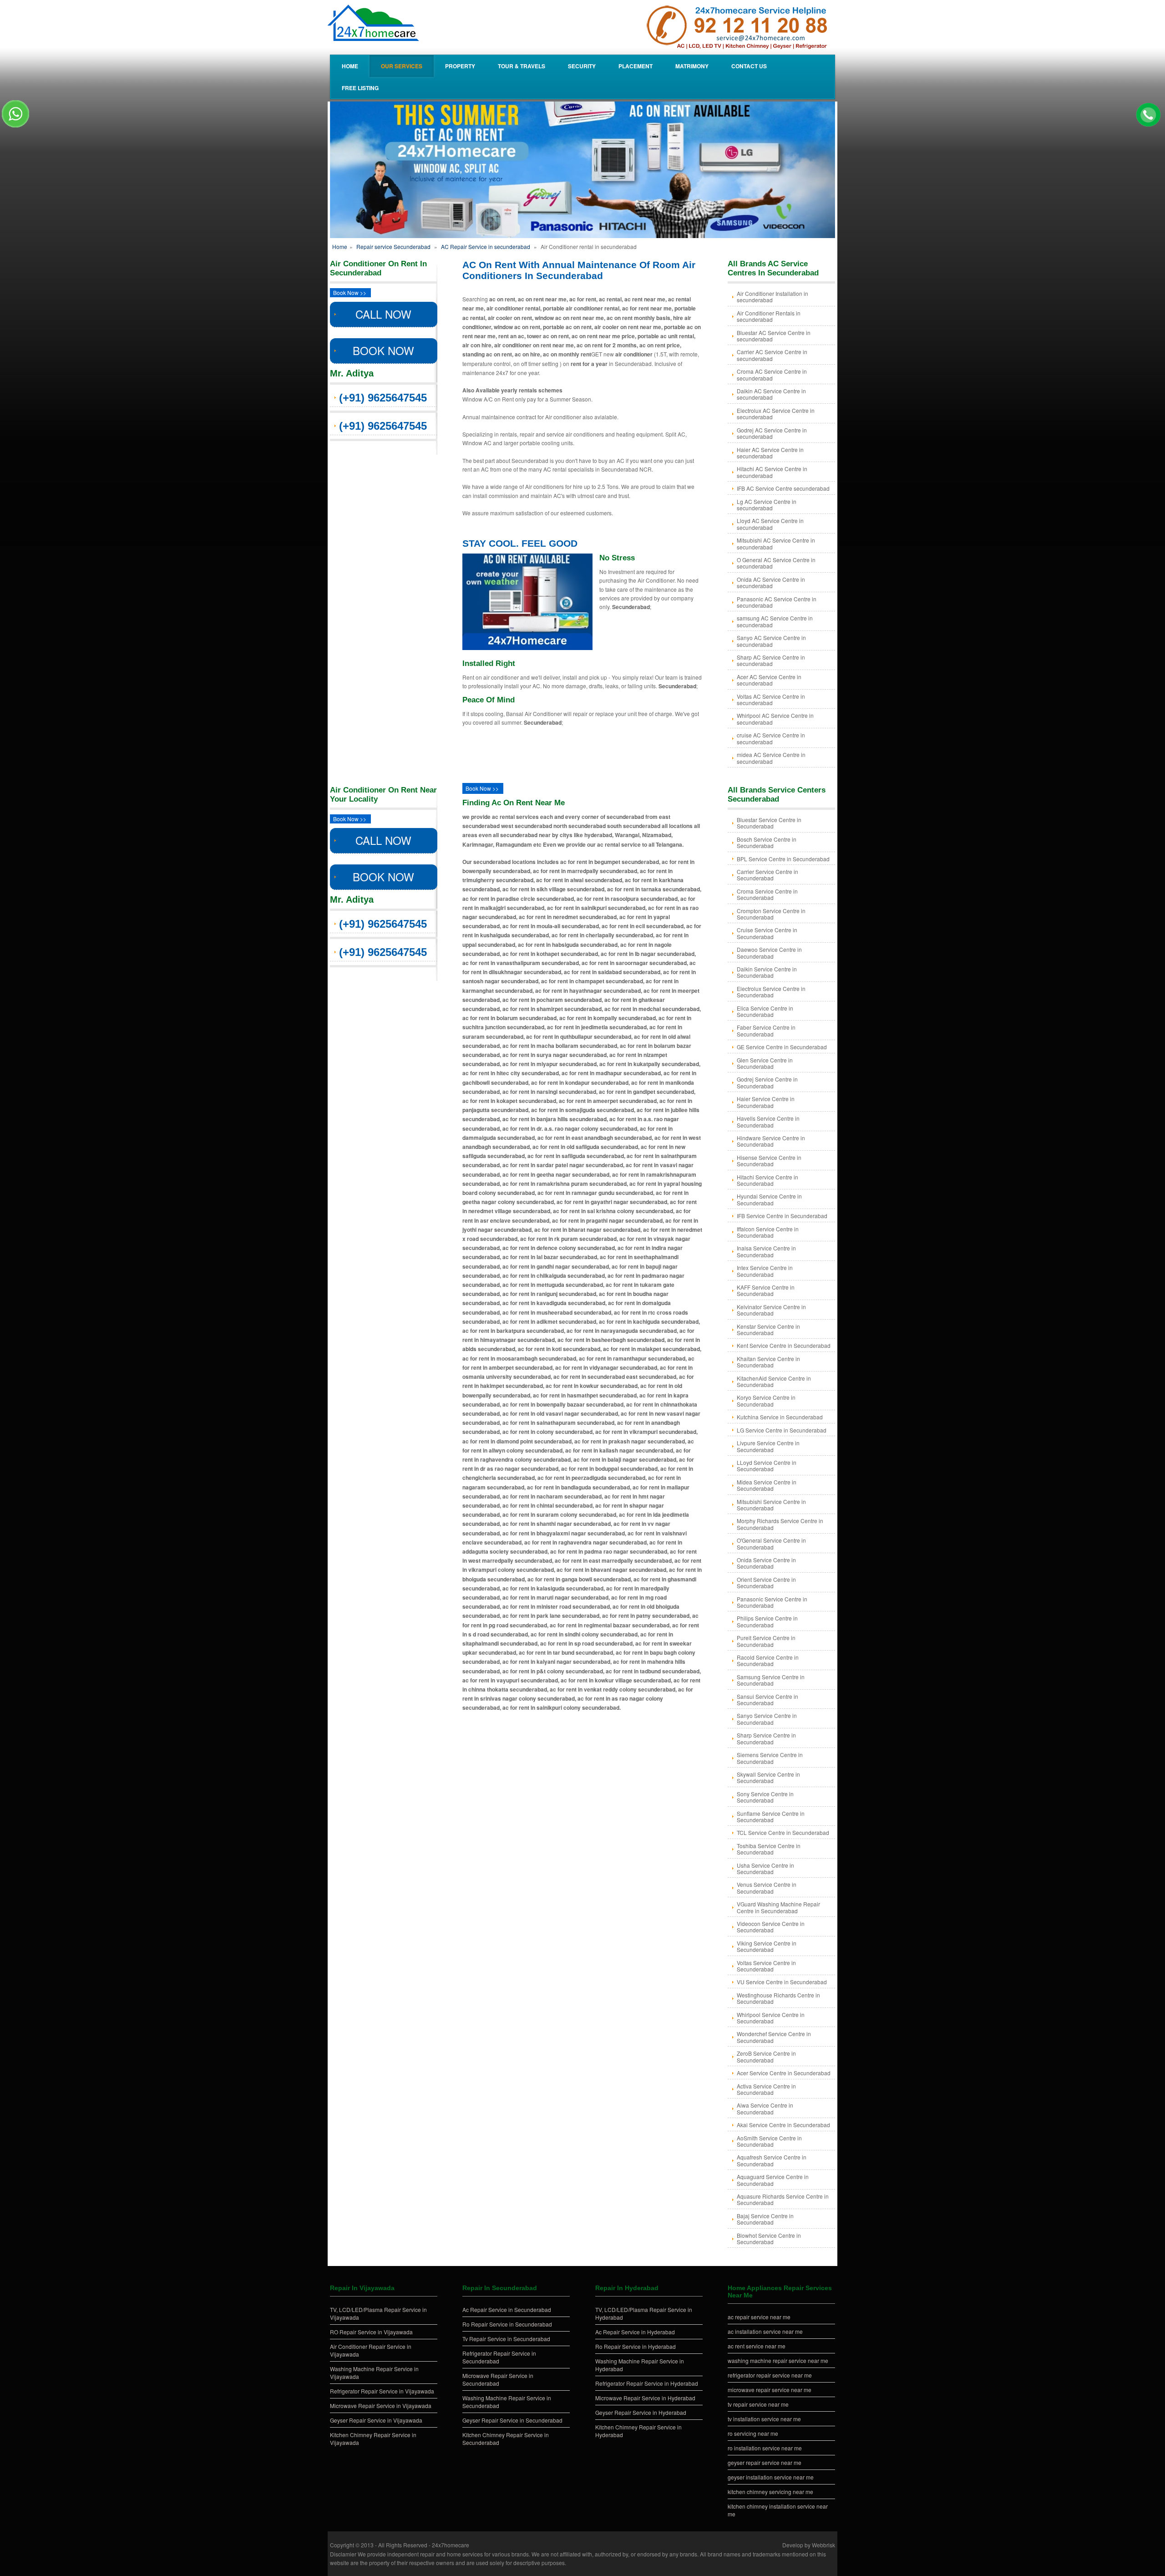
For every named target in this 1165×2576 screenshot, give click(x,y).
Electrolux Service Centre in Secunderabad (771, 992)
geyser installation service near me (771, 2477)
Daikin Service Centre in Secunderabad (767, 972)
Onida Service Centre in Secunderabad (766, 1563)
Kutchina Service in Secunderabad (780, 1417)
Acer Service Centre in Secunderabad (784, 2073)
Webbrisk (823, 2545)
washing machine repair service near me (778, 2360)
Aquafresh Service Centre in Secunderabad (772, 2160)
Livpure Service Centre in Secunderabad (768, 1446)
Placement (636, 66)
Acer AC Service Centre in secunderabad (769, 680)
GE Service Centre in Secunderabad (782, 1047)
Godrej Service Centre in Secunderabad (767, 1082)
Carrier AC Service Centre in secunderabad (772, 355)
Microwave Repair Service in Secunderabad (498, 2379)
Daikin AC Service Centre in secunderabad (771, 394)
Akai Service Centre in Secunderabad (783, 2125)
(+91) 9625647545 (383, 398)
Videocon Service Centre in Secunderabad (771, 1927)
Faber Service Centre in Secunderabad (766, 1030)
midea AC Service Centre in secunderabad (771, 758)
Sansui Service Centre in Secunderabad (767, 1700)
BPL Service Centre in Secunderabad (783, 859)
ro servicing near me (753, 2433)
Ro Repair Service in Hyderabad (636, 2346)
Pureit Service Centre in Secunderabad (766, 1641)
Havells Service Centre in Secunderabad (768, 1121)
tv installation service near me (764, 2419)
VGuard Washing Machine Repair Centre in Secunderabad (778, 1907)
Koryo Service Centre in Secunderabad (766, 1400)
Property (460, 66)
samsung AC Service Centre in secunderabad (775, 621)
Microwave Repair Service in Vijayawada (381, 2406)
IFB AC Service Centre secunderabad (783, 488)
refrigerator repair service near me (770, 2375)
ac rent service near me (757, 2346)
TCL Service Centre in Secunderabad (783, 1832)
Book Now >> (350, 292)
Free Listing (360, 88)
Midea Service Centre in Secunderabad (767, 1485)
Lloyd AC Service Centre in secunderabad (770, 524)
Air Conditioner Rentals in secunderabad (769, 316)
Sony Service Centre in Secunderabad (765, 1797)
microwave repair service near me (770, 2390)
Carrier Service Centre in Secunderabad (767, 875)
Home (350, 66)
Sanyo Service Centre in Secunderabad (767, 1719)
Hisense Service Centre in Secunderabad (769, 1161)
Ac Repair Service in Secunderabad (507, 2309)
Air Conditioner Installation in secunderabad (772, 297)
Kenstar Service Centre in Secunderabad (768, 1329)
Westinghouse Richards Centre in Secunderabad (778, 1998)
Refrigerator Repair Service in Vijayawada (382, 2391)
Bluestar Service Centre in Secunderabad (769, 823)
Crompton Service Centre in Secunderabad (771, 914)
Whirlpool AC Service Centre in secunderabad (775, 719)
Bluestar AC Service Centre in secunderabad (774, 336)
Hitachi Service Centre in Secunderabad (767, 1180)
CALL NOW (383, 314)
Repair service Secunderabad (393, 246)
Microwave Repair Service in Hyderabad (645, 2398)
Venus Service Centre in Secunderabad (767, 1888)
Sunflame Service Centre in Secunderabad (771, 1816)
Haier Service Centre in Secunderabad (766, 1102)
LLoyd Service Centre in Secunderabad (767, 1466)
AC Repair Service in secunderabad (486, 246)
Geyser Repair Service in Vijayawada (376, 2420)
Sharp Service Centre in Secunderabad (766, 1738)
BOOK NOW (383, 350)
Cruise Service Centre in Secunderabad (767, 933)
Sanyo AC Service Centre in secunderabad (771, 641)
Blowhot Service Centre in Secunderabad (769, 2238)
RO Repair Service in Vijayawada (371, 2332)
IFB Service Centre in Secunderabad (782, 1216)
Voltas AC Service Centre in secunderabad (771, 699)
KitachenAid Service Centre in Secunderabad (774, 1381)
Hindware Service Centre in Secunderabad (771, 1141)
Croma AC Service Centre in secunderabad (772, 374)
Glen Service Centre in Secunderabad (765, 1063)
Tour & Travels (522, 66)
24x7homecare (451, 2545)
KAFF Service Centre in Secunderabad (766, 1290)
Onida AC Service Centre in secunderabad (771, 582)
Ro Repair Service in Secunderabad (507, 2324)
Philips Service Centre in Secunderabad (767, 1621)
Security (582, 66)
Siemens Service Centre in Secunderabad (770, 1758)
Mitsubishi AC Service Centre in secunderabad (776, 543)
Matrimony (692, 66)
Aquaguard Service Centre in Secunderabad (773, 2180)
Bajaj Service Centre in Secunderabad (765, 2219)
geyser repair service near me (765, 2462)
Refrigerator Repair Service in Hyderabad (647, 2383)
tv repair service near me (758, 2404)
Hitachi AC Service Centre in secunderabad (772, 472)
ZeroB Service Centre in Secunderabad (766, 2056)
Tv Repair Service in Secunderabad (506, 2339)
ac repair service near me (759, 2317)
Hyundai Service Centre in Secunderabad (769, 1199)
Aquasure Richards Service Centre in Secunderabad (783, 2199)
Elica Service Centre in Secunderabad (765, 1011)
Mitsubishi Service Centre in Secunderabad (771, 1505)
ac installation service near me (765, 2331)
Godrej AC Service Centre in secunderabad (772, 433)
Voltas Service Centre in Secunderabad (766, 1966)
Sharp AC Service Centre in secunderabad (771, 660)
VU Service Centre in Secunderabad (782, 1982)
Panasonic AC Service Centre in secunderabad (777, 602)
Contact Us (749, 66)
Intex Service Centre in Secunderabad (765, 1271)
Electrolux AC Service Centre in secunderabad (776, 414)
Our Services (402, 66)
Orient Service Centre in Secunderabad (766, 1583)
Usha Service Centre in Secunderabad (765, 1868)
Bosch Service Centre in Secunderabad (767, 842)
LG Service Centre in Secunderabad (782, 1430)
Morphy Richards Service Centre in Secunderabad (780, 1524)
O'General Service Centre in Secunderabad (771, 1543)
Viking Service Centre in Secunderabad (767, 1946)
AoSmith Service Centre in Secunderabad (769, 2141)
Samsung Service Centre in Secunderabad (771, 1680)
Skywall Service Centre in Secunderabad (768, 1777)
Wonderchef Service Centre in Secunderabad (774, 2037)
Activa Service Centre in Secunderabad (766, 2089)
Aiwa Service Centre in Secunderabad (765, 2108)
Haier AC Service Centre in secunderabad (770, 453)
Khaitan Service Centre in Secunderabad (768, 1362)
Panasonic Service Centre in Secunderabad (772, 1602)
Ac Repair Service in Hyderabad (635, 2332)
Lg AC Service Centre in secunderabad (767, 505)
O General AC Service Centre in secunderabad (776, 563)
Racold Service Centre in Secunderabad (768, 1660)
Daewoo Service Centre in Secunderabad (769, 953)
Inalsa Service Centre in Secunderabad (766, 1251)
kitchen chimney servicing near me (770, 2492)
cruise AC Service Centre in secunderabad (771, 738)
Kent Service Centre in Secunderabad (784, 1345)
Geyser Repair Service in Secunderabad (512, 2420)
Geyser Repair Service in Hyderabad (641, 2412)
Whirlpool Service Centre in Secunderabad (771, 2018)
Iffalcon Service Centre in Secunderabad (768, 1232)
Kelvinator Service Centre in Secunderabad (771, 1310)
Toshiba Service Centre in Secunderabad (769, 1849)
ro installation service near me (765, 2448)
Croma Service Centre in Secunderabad (767, 894)
